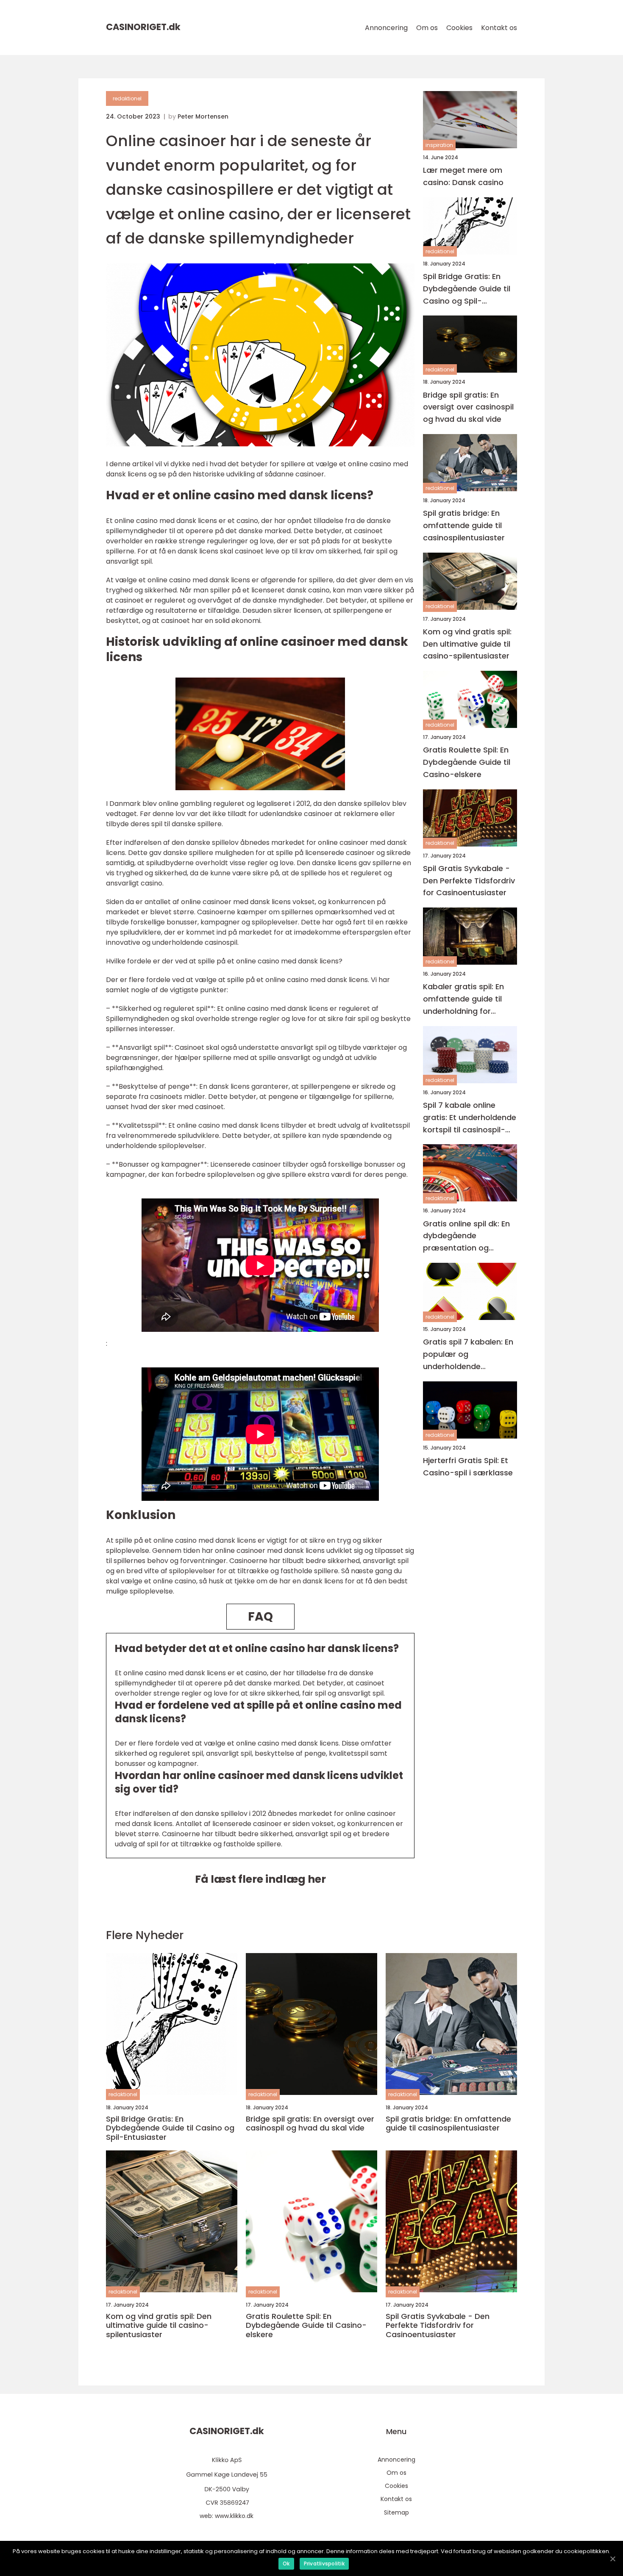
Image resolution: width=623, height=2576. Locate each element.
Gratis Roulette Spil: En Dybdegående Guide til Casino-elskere (467, 762)
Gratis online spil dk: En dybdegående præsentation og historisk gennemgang (466, 1236)
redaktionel (127, 98)
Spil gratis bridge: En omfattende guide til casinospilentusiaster (464, 525)
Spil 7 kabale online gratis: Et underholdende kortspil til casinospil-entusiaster (470, 1118)
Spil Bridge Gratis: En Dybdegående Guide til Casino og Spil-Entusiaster (467, 289)
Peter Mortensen (203, 116)
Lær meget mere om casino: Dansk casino (463, 176)
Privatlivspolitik (324, 2564)
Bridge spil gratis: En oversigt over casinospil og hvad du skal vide (468, 407)
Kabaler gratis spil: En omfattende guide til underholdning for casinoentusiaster (463, 999)
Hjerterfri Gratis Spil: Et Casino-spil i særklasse (468, 1466)
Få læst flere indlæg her (260, 1879)
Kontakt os (499, 28)
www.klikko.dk (234, 2516)
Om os (427, 28)
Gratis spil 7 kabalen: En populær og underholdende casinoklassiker (468, 1354)
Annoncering (386, 28)
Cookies (459, 28)
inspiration (439, 145)
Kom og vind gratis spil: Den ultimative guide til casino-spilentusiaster (467, 644)
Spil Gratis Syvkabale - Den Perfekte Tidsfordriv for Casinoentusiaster (469, 881)
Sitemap (396, 2512)
